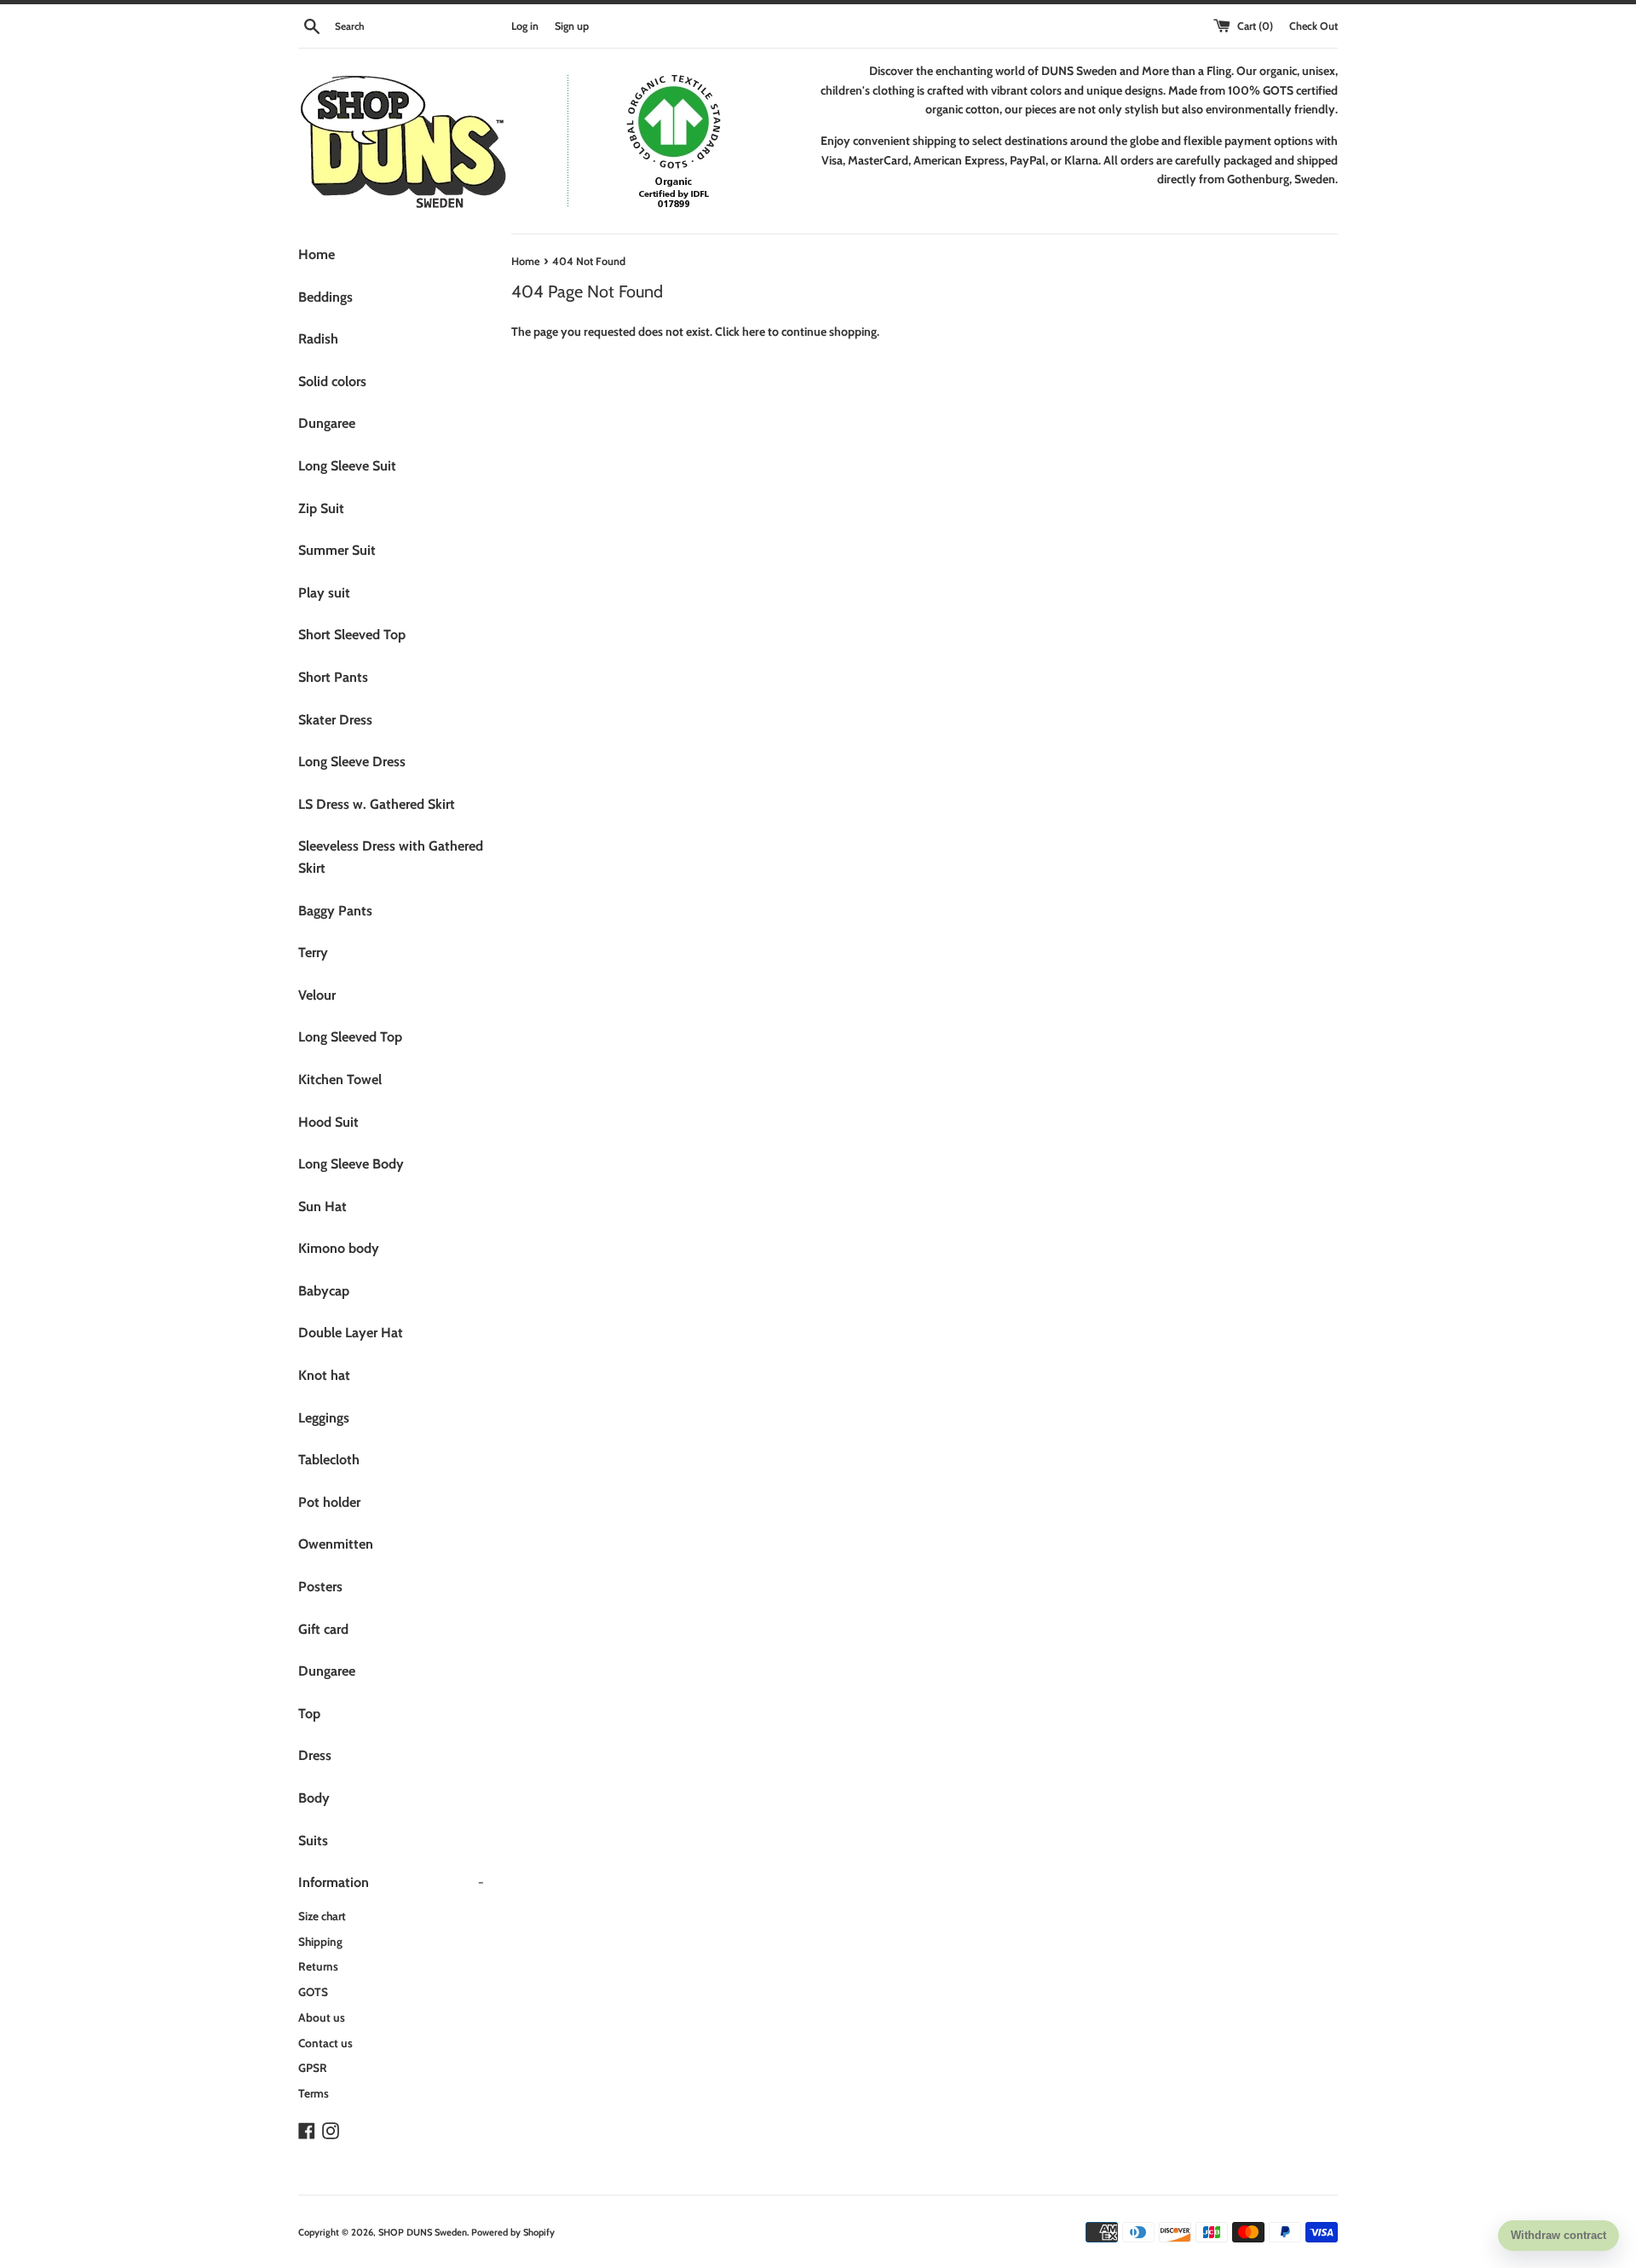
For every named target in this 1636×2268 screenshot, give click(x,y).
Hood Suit (328, 1122)
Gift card (323, 1629)
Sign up (572, 26)
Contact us (325, 2043)
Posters (320, 1587)
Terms (314, 2093)
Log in (525, 26)
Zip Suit (321, 508)
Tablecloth (329, 1460)
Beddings (325, 297)
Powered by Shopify (513, 2232)
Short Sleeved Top (352, 635)
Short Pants (333, 677)
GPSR (313, 2068)
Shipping (320, 1942)
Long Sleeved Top (350, 1037)
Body (314, 1798)
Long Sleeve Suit (347, 466)
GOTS (313, 1992)
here (754, 332)
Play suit (324, 593)
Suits (313, 1841)
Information (391, 1882)
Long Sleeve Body (351, 1164)
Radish (318, 339)
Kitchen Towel (340, 1079)
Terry (313, 952)
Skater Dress (335, 720)
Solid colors (332, 381)
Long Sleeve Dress (352, 762)
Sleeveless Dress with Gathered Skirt (391, 857)
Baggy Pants (335, 911)
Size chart (322, 1916)
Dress (315, 1755)
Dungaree (327, 423)
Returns (318, 1966)
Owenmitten (336, 1544)
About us (322, 2017)
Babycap (324, 1291)
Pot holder (329, 1502)
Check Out (1313, 26)
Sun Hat (323, 1206)
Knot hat (324, 1375)
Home (317, 254)
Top (309, 1714)
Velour (317, 995)
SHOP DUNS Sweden (423, 2232)
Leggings (324, 1418)
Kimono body (339, 1248)
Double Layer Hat (351, 1333)
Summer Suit (337, 550)
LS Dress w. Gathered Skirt (377, 804)
